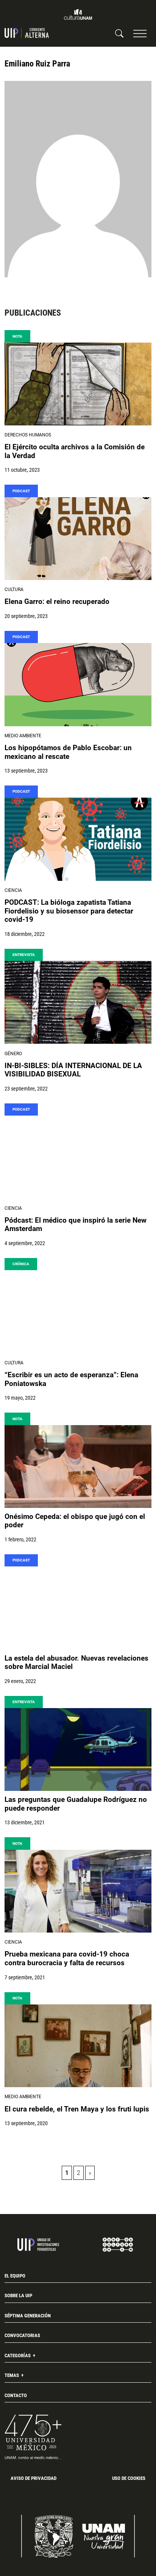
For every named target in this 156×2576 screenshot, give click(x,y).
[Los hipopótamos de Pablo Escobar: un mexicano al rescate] (78, 684)
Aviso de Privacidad (34, 2478)
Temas (12, 2375)
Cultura (14, 589)
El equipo (15, 2276)
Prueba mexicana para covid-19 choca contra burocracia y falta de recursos (67, 1959)
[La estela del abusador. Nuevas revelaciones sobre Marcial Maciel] (78, 1608)
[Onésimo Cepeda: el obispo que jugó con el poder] (78, 1467)
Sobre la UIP (18, 2295)
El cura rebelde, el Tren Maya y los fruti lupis (77, 2109)
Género (13, 1054)
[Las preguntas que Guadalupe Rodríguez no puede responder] (78, 1749)
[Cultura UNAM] (78, 14)
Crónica (21, 1264)
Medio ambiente (23, 736)
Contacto (16, 2395)
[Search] (119, 33)
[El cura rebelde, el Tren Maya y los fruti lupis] (78, 2046)
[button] (140, 33)
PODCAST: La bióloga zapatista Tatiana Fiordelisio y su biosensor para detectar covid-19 (69, 911)
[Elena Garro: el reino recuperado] (78, 539)
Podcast (21, 491)
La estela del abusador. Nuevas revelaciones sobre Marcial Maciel (76, 1663)
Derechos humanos (28, 435)
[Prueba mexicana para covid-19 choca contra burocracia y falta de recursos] (78, 1891)
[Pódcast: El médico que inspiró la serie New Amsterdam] (78, 1157)
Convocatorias (22, 2335)
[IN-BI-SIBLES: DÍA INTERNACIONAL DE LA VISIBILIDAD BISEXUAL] (78, 1002)
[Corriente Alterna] (27, 33)
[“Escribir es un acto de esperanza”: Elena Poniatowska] (78, 1312)
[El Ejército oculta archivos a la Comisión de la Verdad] (78, 384)
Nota (17, 336)
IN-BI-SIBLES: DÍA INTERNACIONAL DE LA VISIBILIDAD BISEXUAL (73, 1070)
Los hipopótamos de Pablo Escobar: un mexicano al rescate (68, 752)
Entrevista (24, 955)
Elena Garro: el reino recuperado (57, 602)
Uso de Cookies (129, 2478)
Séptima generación (28, 2316)
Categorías (18, 2356)
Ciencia (13, 890)
